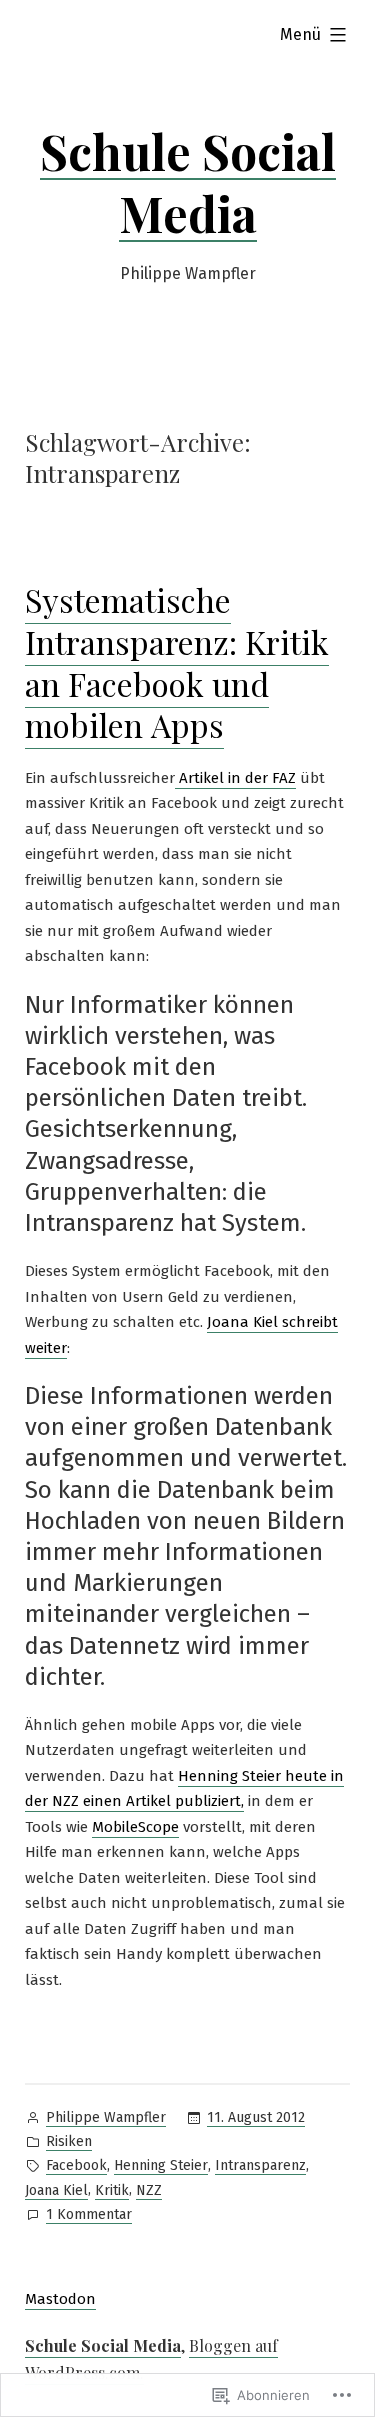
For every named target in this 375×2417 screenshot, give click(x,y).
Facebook (76, 2165)
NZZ (149, 2190)
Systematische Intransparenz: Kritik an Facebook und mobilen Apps (177, 662)
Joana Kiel (56, 2190)
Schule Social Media (188, 182)
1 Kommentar (89, 2216)
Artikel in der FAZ (235, 778)
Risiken (69, 2141)
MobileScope (135, 1827)
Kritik (112, 2190)
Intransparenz (260, 2165)
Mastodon (60, 2299)
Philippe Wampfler (106, 2117)
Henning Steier (161, 2165)
